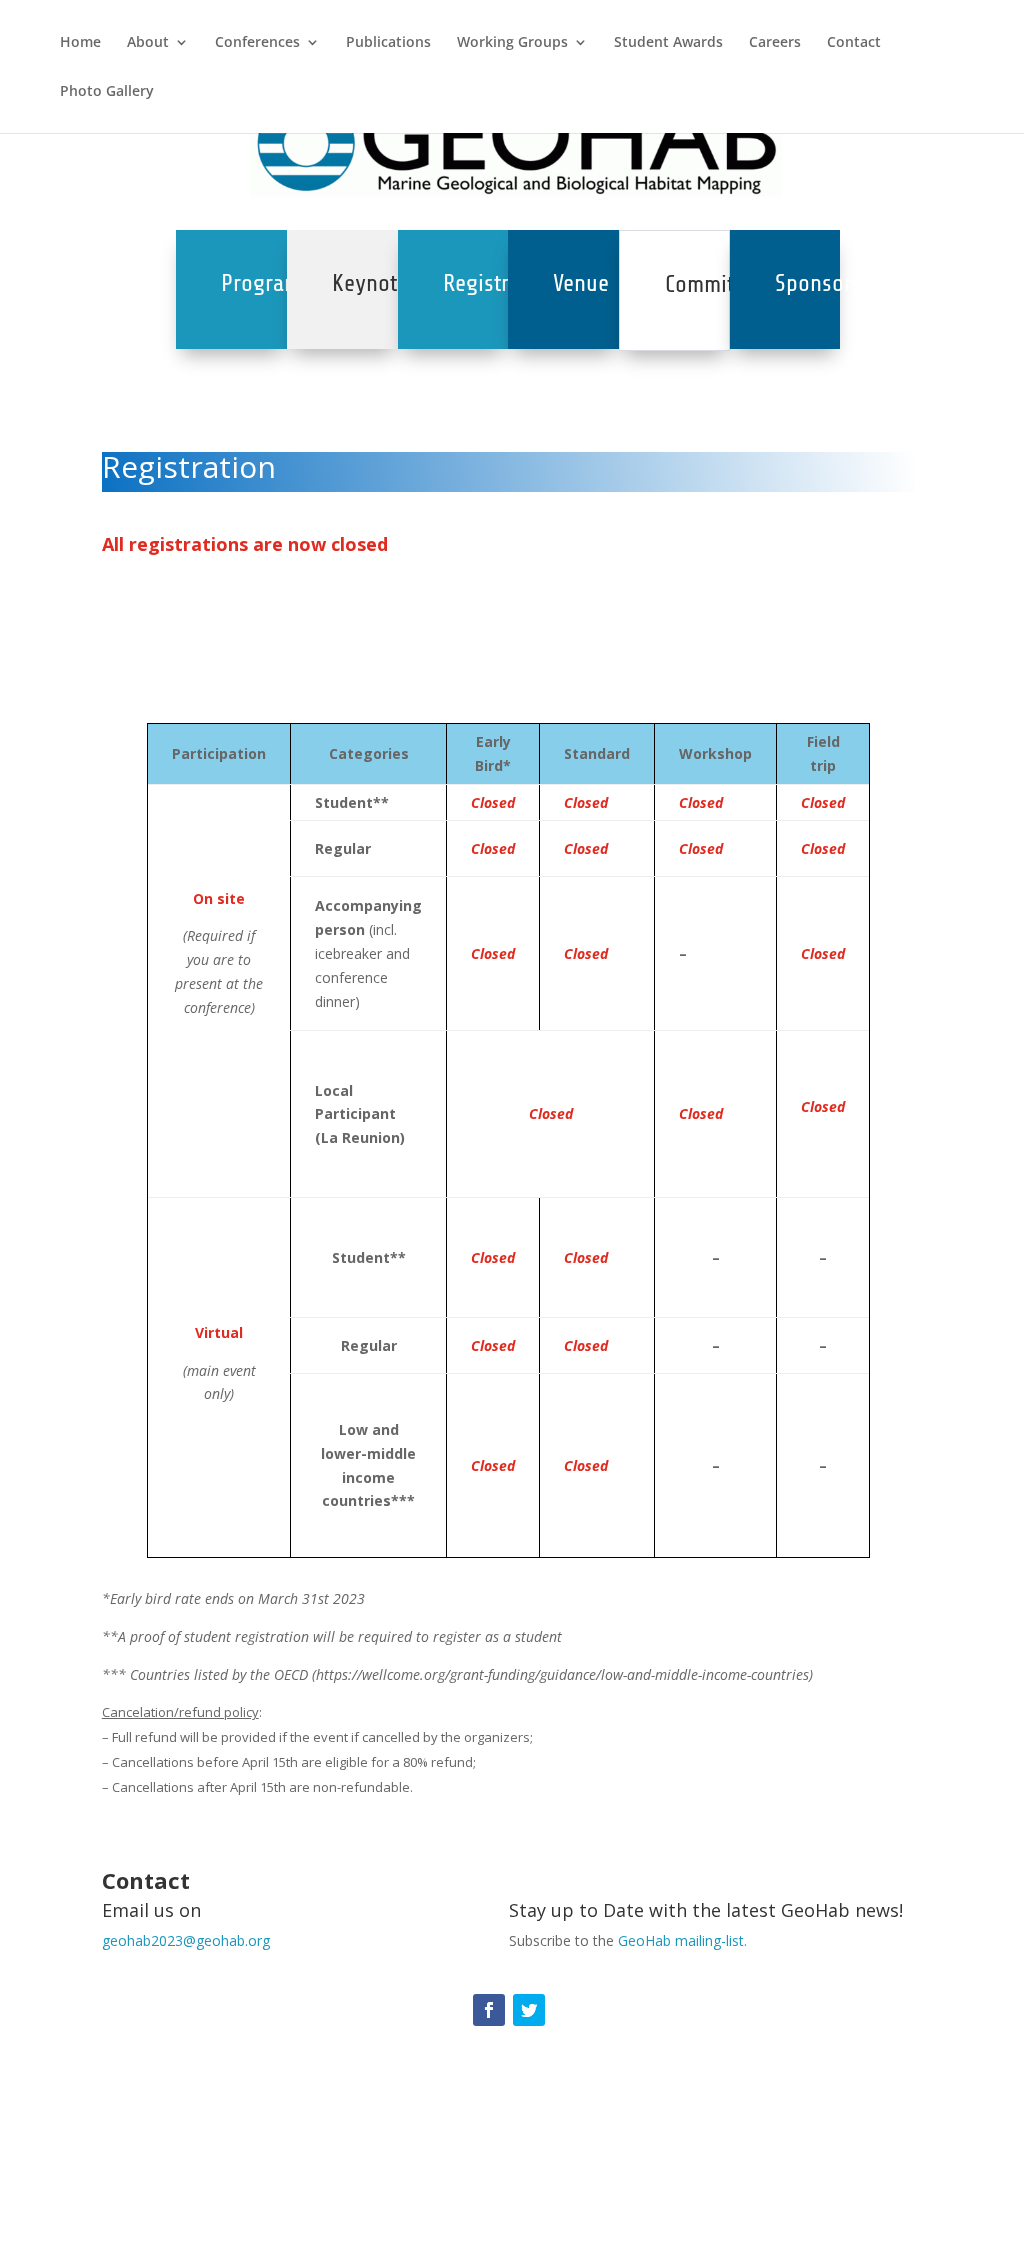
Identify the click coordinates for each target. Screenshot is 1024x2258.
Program (261, 283)
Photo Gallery (107, 92)
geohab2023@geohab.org (186, 1940)
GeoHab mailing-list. (682, 1940)
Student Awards (668, 43)
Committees (719, 284)
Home (80, 43)
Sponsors (818, 283)
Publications (388, 43)
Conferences (257, 43)
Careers (775, 43)
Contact (854, 43)
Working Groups (512, 43)
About (148, 43)
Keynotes (375, 283)
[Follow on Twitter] (529, 2010)
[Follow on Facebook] (489, 2010)
